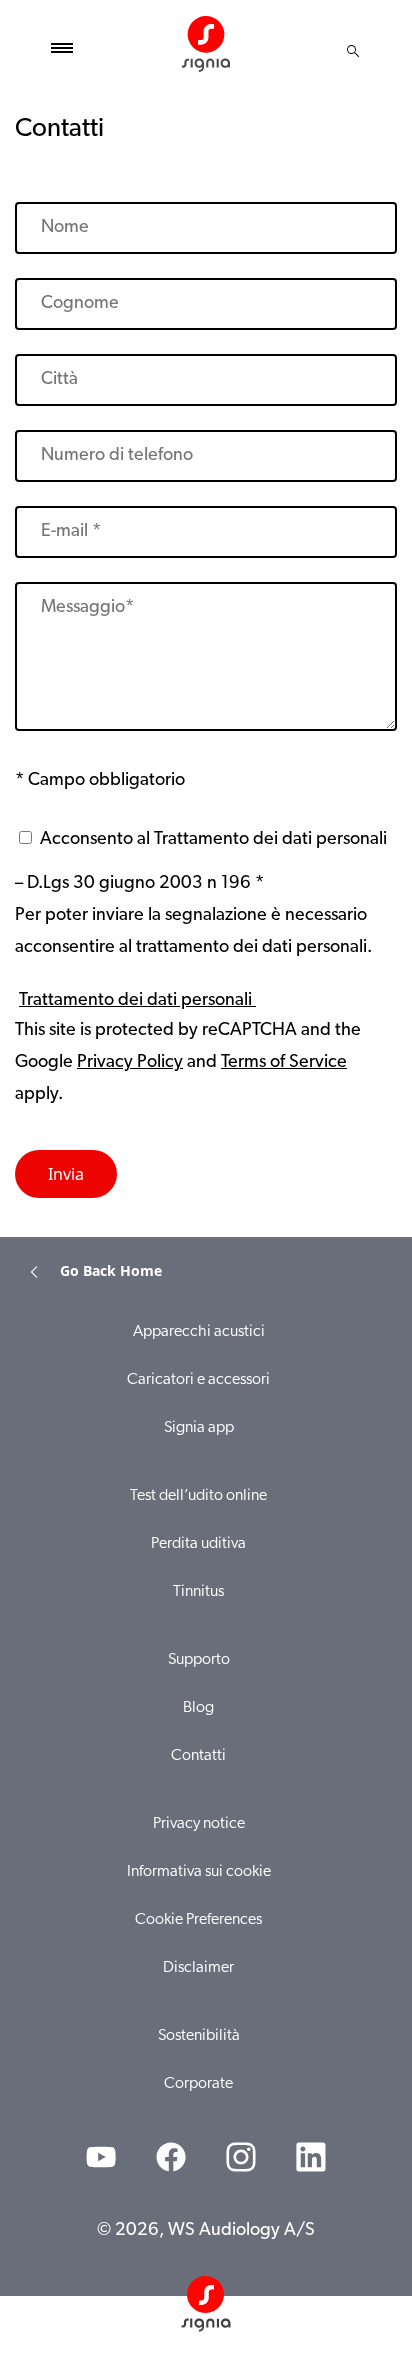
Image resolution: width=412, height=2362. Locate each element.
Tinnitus (198, 1592)
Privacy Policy (130, 1063)
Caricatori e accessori (198, 1380)
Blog (198, 1708)
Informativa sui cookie (199, 1872)
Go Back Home (111, 1270)
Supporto (199, 1660)
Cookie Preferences (198, 1920)
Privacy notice (199, 1824)
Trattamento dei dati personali (137, 1001)
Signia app (199, 1428)
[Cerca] (353, 51)
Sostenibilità (199, 2036)
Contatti (198, 1756)
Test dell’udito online (198, 1496)
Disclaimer (198, 1968)
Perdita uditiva (198, 1544)
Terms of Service (284, 1063)
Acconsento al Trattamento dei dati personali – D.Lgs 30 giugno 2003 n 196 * (201, 862)
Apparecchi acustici (199, 1332)
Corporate (198, 2084)
